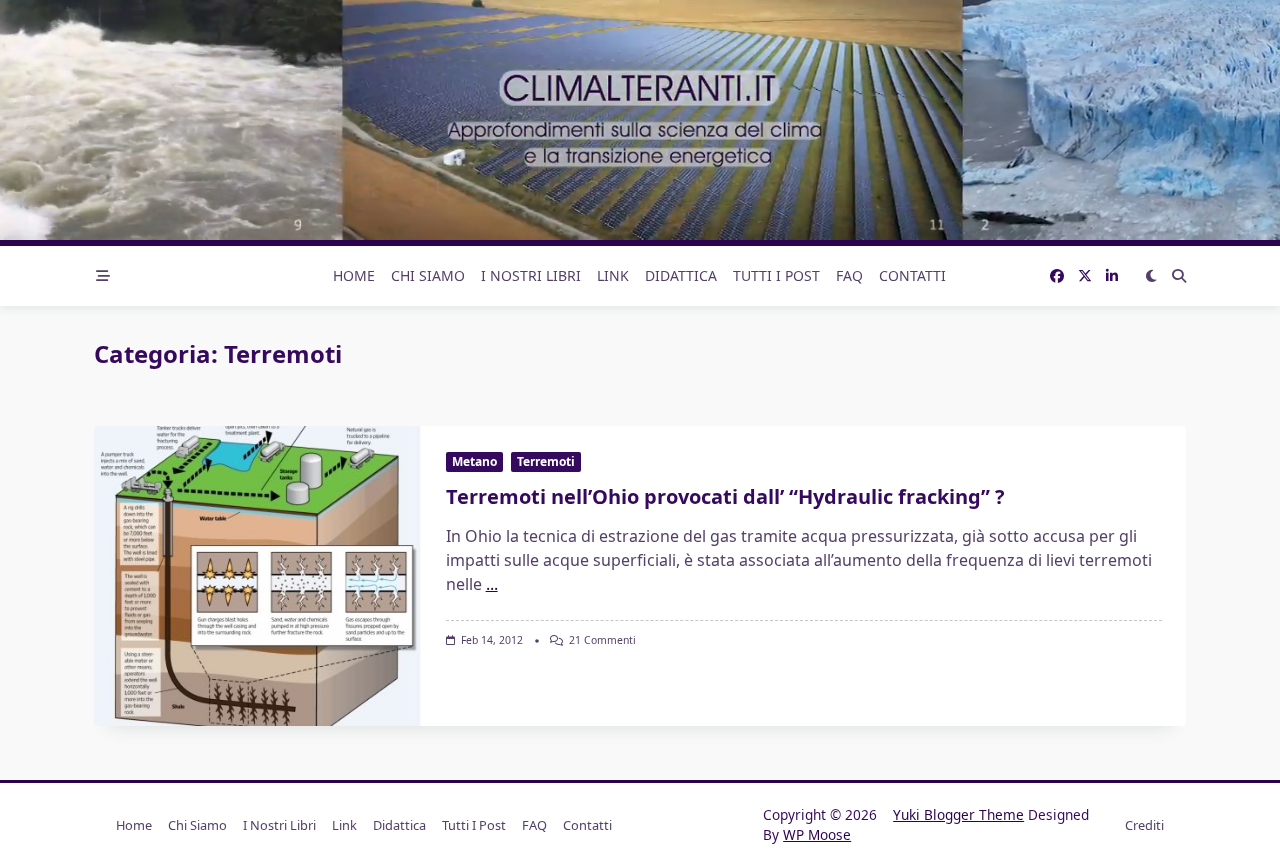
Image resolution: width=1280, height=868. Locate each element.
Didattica (681, 275)
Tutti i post (776, 275)
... (492, 584)
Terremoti (546, 461)
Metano (474, 461)
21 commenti (602, 640)
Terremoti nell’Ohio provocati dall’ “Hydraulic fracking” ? (725, 496)
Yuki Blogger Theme (958, 814)
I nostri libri (531, 275)
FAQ (849, 275)
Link (613, 275)
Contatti (912, 275)
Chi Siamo (428, 275)
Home (354, 275)
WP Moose (817, 834)
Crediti (1144, 825)
